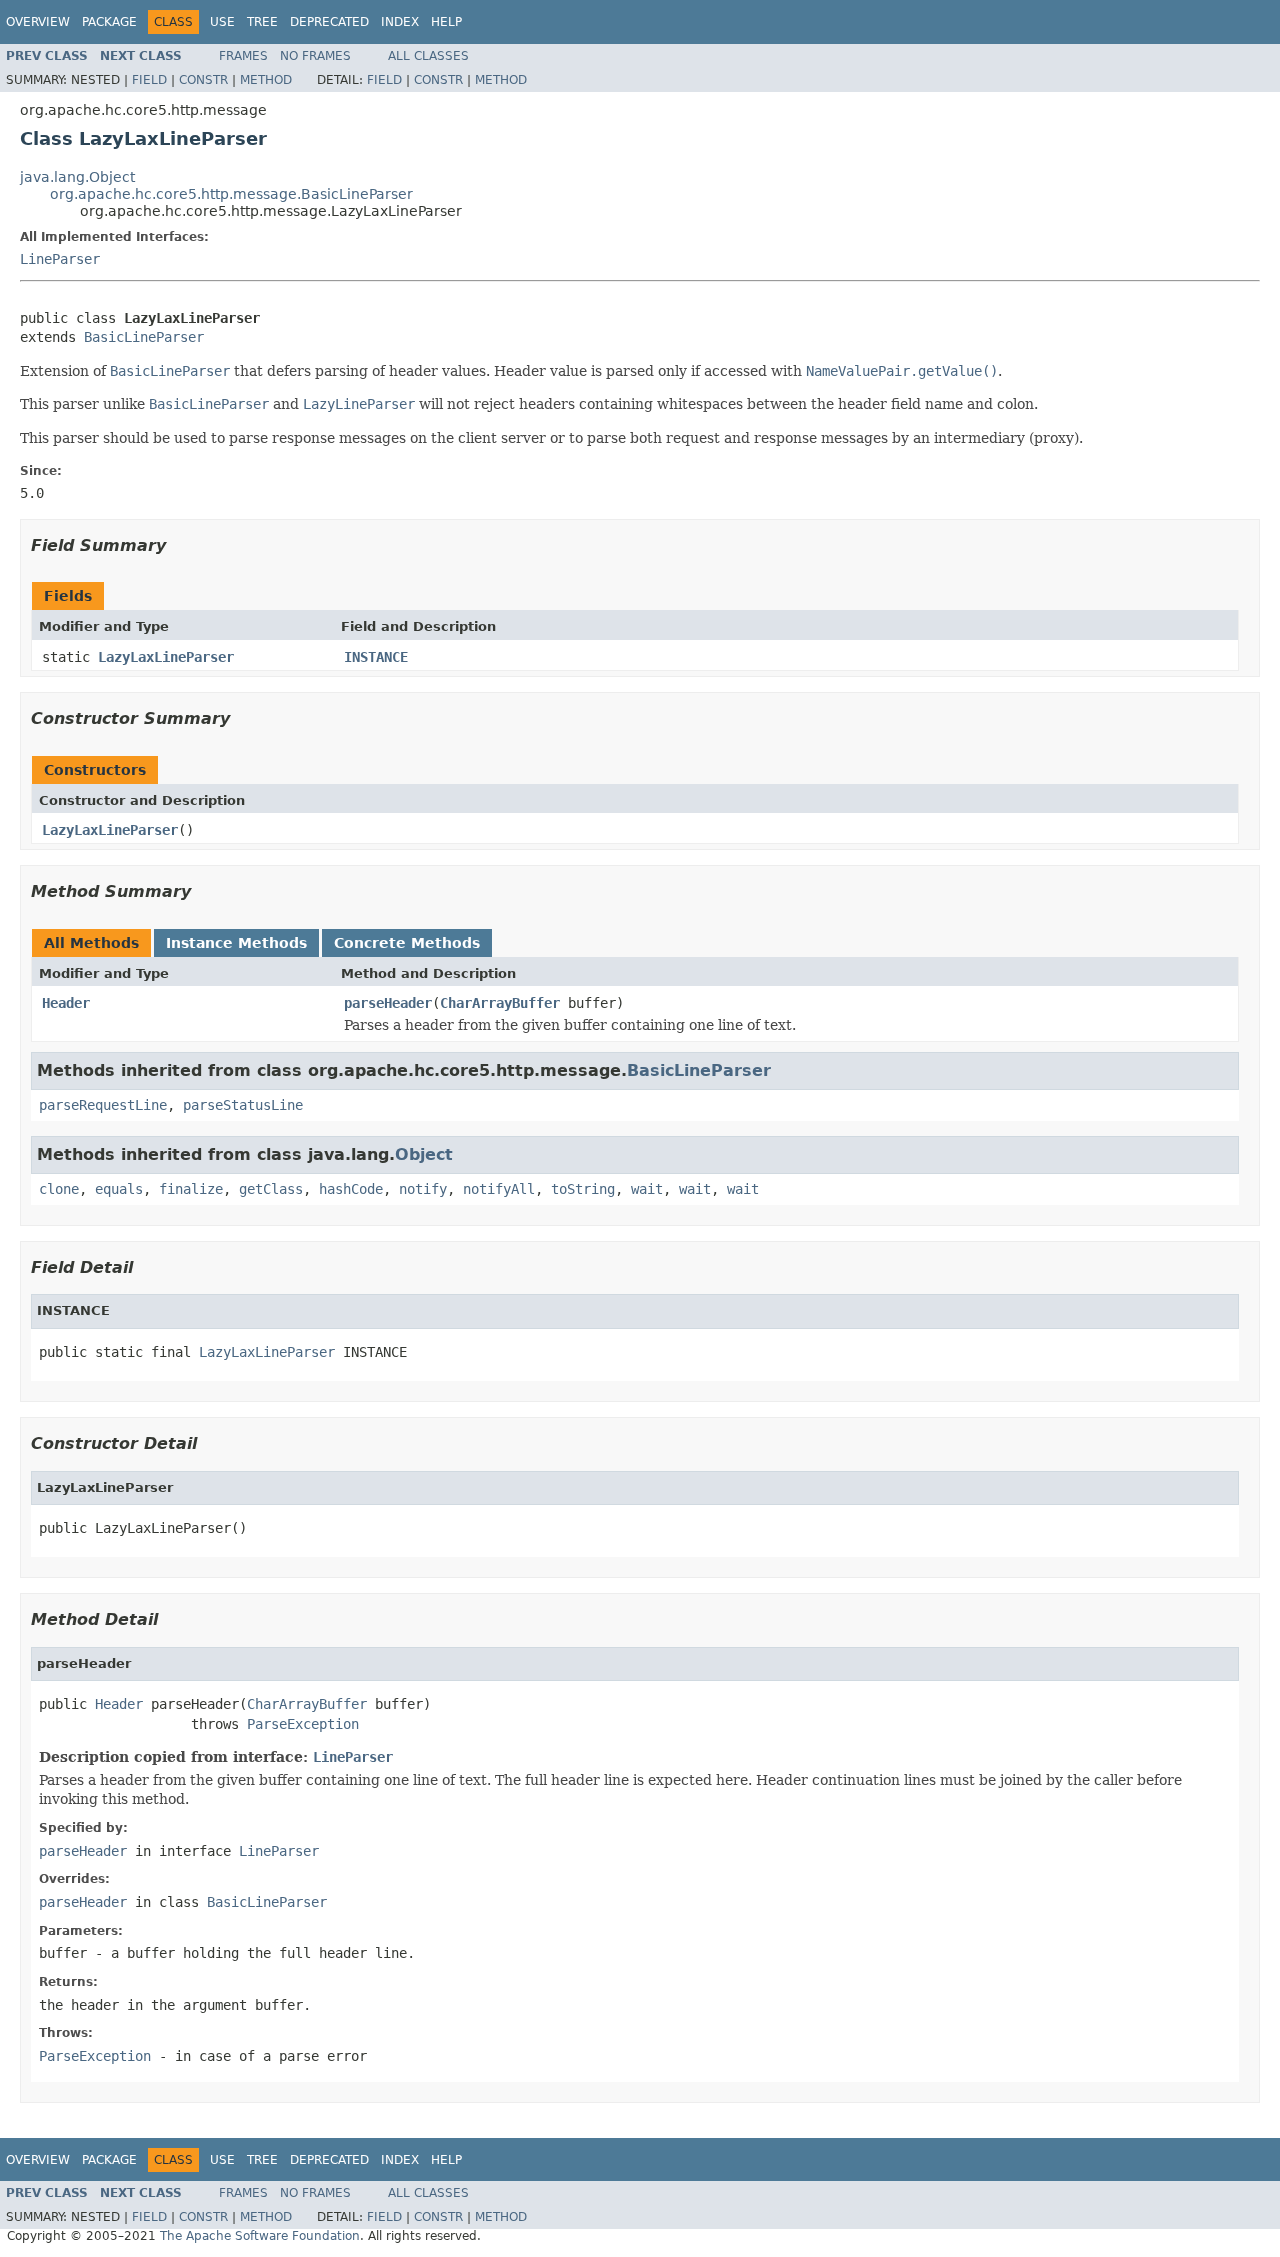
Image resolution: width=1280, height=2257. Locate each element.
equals (119, 1189)
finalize (191, 1189)
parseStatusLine (243, 1105)
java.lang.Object (77, 177)
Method (266, 80)
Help (446, 22)
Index (400, 22)
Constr (203, 80)
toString (583, 1189)
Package (109, 22)
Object (424, 1154)
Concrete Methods (407, 943)
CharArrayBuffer (500, 1003)
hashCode (351, 1189)
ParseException (303, 1724)
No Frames (315, 56)
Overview (38, 22)
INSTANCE (376, 657)
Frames (243, 56)
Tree (262, 22)
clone (59, 1189)
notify (423, 1189)
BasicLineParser (144, 337)
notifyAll (499, 1189)
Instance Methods (236, 943)
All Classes (428, 56)
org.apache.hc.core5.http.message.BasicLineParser (231, 194)
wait (647, 1189)
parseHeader (388, 1003)
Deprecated (329, 22)
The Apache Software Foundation (260, 2236)
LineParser (60, 259)
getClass (271, 1189)
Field (149, 80)
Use (222, 22)
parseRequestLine (103, 1105)
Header (66, 1003)
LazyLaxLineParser (166, 657)
